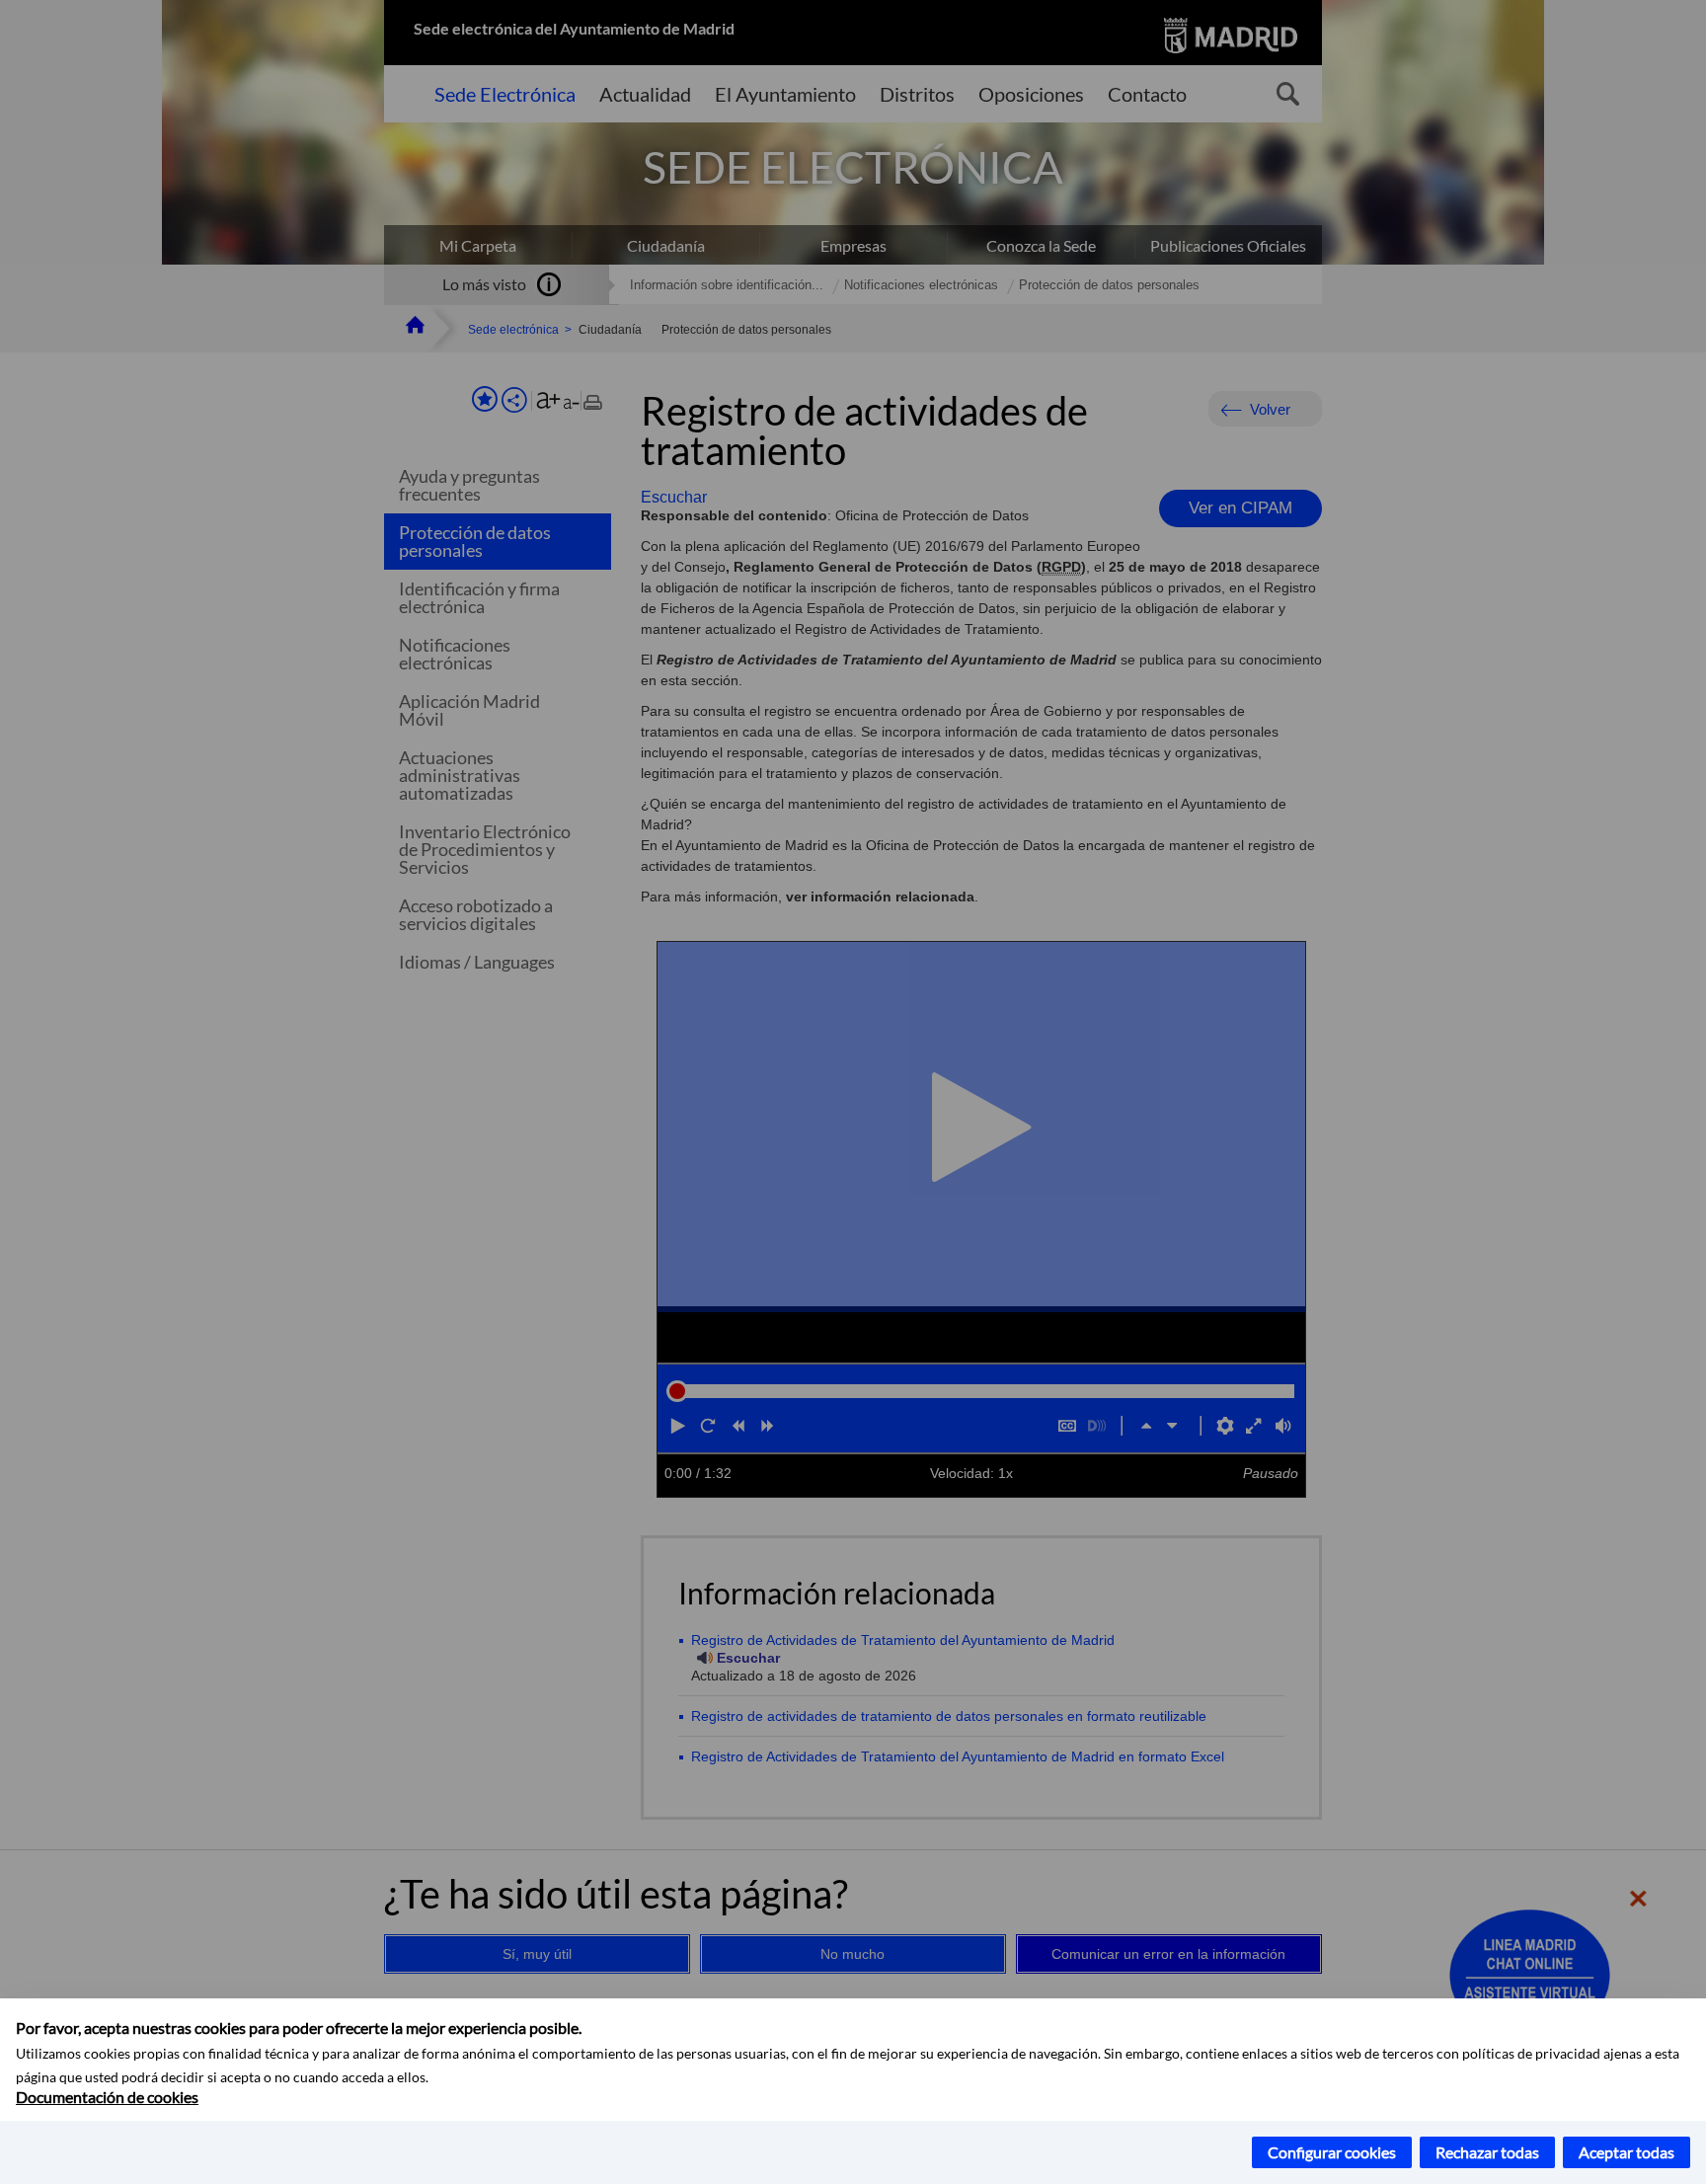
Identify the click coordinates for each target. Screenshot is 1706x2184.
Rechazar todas (1487, 2152)
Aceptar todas (1627, 2152)
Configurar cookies (1332, 2152)
